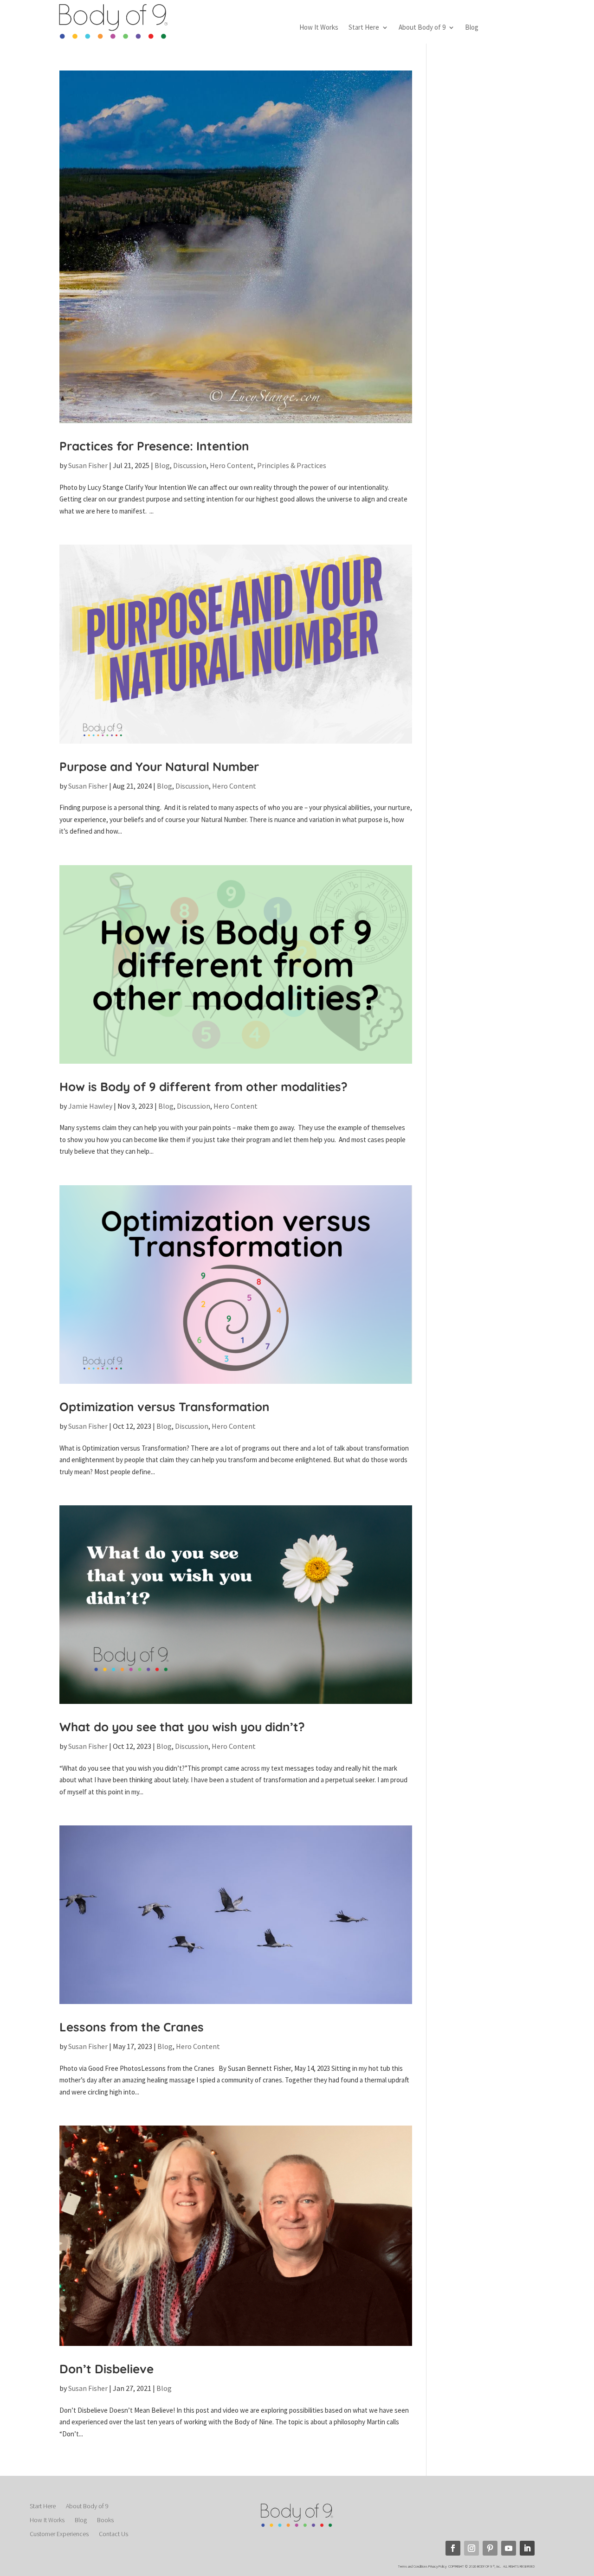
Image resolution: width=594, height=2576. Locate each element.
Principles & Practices (292, 465)
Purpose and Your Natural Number (159, 767)
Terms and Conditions (413, 2566)
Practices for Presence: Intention (154, 446)
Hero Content (232, 465)
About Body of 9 (422, 28)
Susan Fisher (88, 465)
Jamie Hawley (90, 1106)
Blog (472, 28)
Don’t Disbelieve (107, 2369)
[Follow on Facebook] (453, 2548)
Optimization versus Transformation (165, 1407)
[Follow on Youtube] (509, 2548)
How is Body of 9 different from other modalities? (203, 1087)
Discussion (190, 465)
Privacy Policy (438, 2566)
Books (105, 2520)
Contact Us (113, 2534)
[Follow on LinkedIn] (527, 2548)
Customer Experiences (59, 2534)
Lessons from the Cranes (132, 2027)
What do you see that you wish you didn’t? (182, 1727)
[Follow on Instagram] (471, 2548)
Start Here (364, 28)
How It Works (319, 28)
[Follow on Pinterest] (490, 2548)
